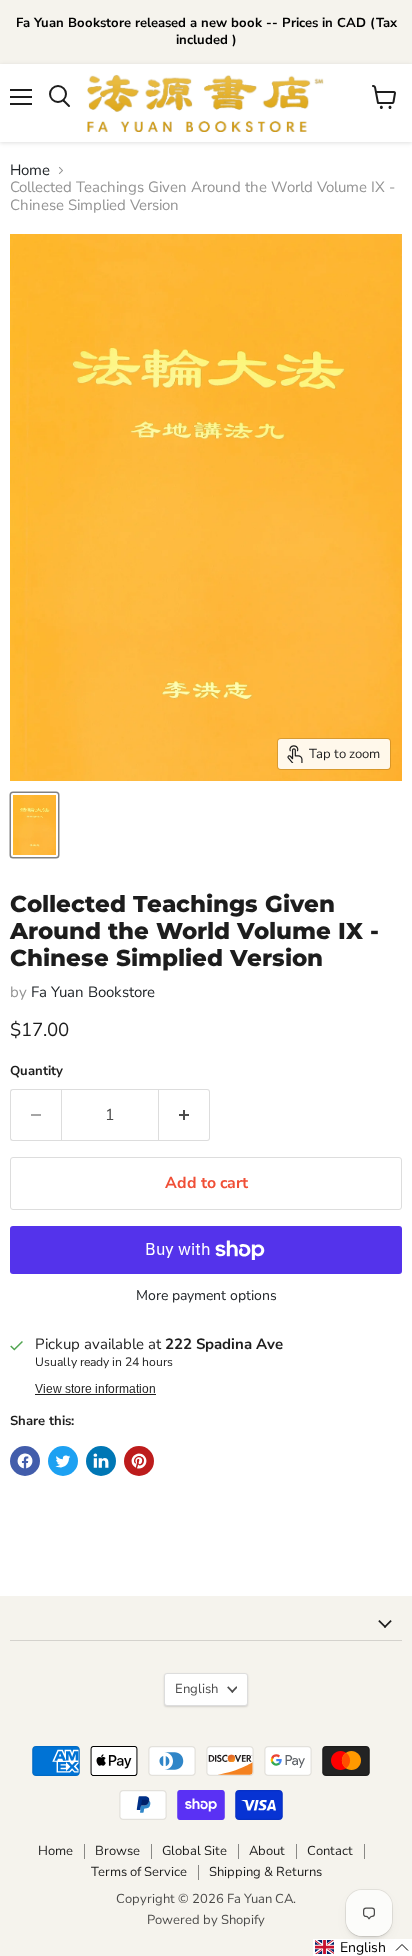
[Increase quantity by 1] (184, 1115)
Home (30, 170)
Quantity (36, 1071)
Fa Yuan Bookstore (93, 992)
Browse (117, 1851)
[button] (362, 1947)
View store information (95, 1389)
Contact (330, 1851)
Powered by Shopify (206, 1920)
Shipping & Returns (265, 1872)
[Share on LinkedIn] (101, 1461)
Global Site (194, 1851)
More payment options (206, 1296)
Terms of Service (139, 1872)
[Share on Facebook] (25, 1461)
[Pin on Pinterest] (139, 1461)
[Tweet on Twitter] (63, 1461)
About (267, 1851)
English (196, 1689)
